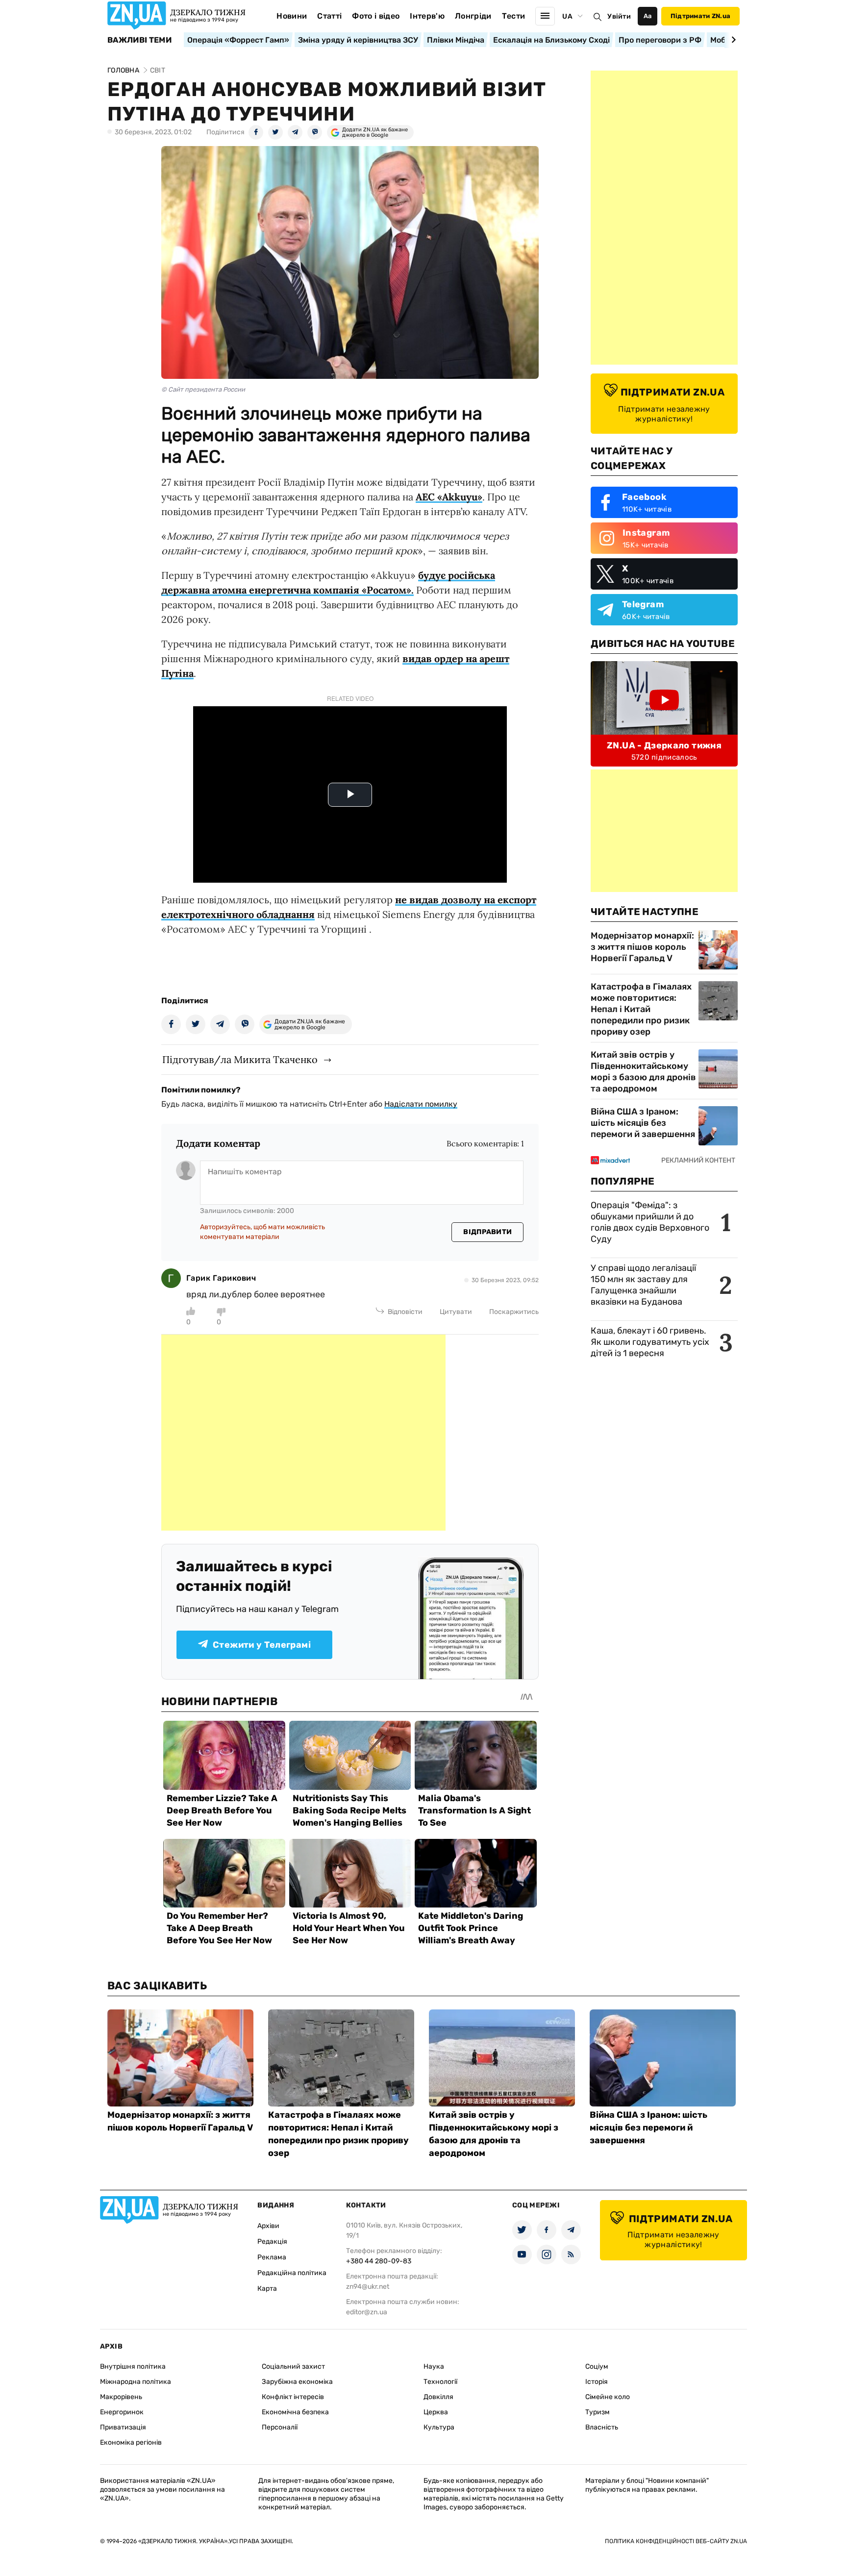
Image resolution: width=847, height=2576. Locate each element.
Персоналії (280, 2427)
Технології (440, 2382)
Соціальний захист (293, 2366)
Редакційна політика (292, 2273)
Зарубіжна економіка (297, 2382)
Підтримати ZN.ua (700, 16)
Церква (436, 2412)
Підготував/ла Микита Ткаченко (240, 1059)
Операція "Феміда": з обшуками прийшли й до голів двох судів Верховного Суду (650, 1222)
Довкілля (438, 2397)
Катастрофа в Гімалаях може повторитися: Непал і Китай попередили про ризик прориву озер (641, 1009)
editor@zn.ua (367, 2312)
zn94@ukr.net (368, 2287)
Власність (602, 2427)
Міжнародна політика (136, 2382)
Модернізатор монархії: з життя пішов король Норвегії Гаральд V (642, 947)
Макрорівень (121, 2397)
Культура (439, 2427)
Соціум (597, 2366)
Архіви (268, 2226)
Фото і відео (376, 16)
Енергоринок (122, 2412)
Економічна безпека (295, 2412)
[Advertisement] (303, 1433)
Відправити (487, 1232)
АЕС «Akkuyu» (449, 497)
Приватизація (123, 2427)
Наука (434, 2366)
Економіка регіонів (131, 2442)
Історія (597, 2382)
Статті (329, 16)
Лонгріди (473, 16)
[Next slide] (732, 40)
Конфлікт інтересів (293, 2397)
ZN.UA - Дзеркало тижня (664, 745)
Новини (292, 16)
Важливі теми (139, 40)
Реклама (272, 2257)
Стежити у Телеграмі (262, 1645)
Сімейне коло (608, 2397)
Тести (514, 16)
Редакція (272, 2242)
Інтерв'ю (427, 16)
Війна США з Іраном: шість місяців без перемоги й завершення (643, 1123)
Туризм (598, 2412)
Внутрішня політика (133, 2366)
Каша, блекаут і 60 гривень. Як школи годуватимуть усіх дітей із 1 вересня (650, 1342)
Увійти (619, 16)
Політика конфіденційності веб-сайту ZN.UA (676, 2541)
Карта (267, 2289)
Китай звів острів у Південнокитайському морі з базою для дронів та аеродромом (643, 1072)
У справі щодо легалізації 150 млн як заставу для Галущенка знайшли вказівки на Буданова (643, 1285)
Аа (648, 16)
